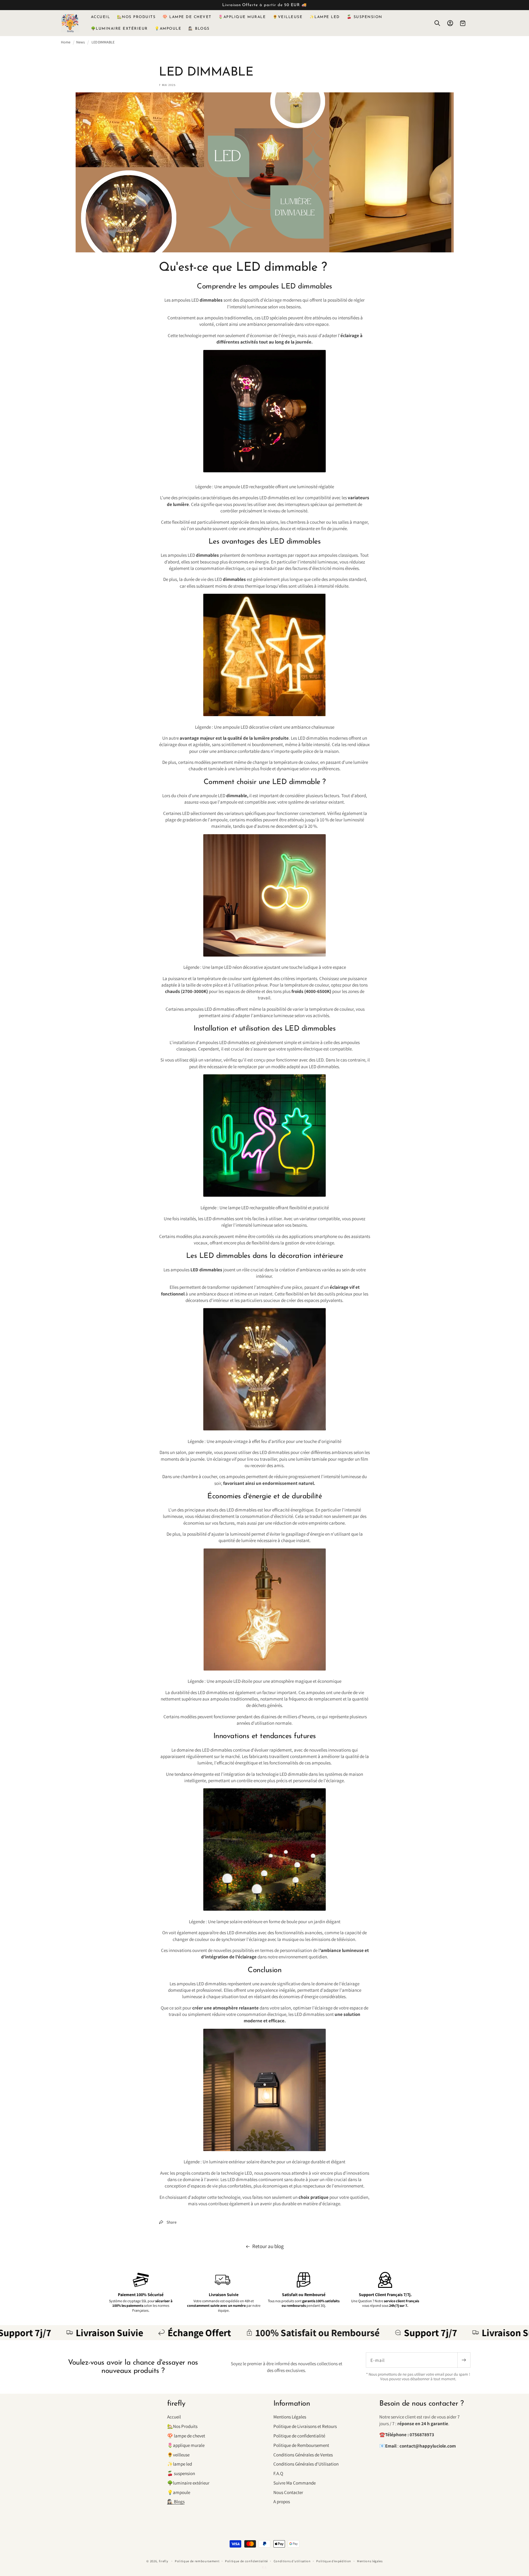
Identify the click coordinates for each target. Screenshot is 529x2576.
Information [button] (292, 2404)
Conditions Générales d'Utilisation (306, 2464)
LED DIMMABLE (103, 42)
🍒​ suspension (181, 2473)
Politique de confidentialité (299, 2436)
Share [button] (172, 2222)
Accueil (174, 2417)
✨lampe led (180, 2464)
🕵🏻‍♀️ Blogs (176, 2501)
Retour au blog (268, 2246)
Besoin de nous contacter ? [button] (421, 2404)
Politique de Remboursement (301, 2445)
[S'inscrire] (464, 2360)
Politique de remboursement (197, 2561)
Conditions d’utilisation (292, 2561)
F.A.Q (278, 2473)
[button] (437, 23)
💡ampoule (179, 2492)
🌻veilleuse (178, 2455)
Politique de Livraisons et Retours (305, 2426)
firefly (164, 2561)
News (81, 42)
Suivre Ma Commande (295, 2483)
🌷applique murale (186, 2445)
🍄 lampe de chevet (186, 2436)
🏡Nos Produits (182, 2426)
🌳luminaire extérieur (188, 2483)
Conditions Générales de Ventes (303, 2455)
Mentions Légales (290, 2417)
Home (66, 42)
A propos (282, 2501)
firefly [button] (176, 2404)
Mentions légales (370, 2561)
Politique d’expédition (334, 2561)
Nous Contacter (288, 2492)
